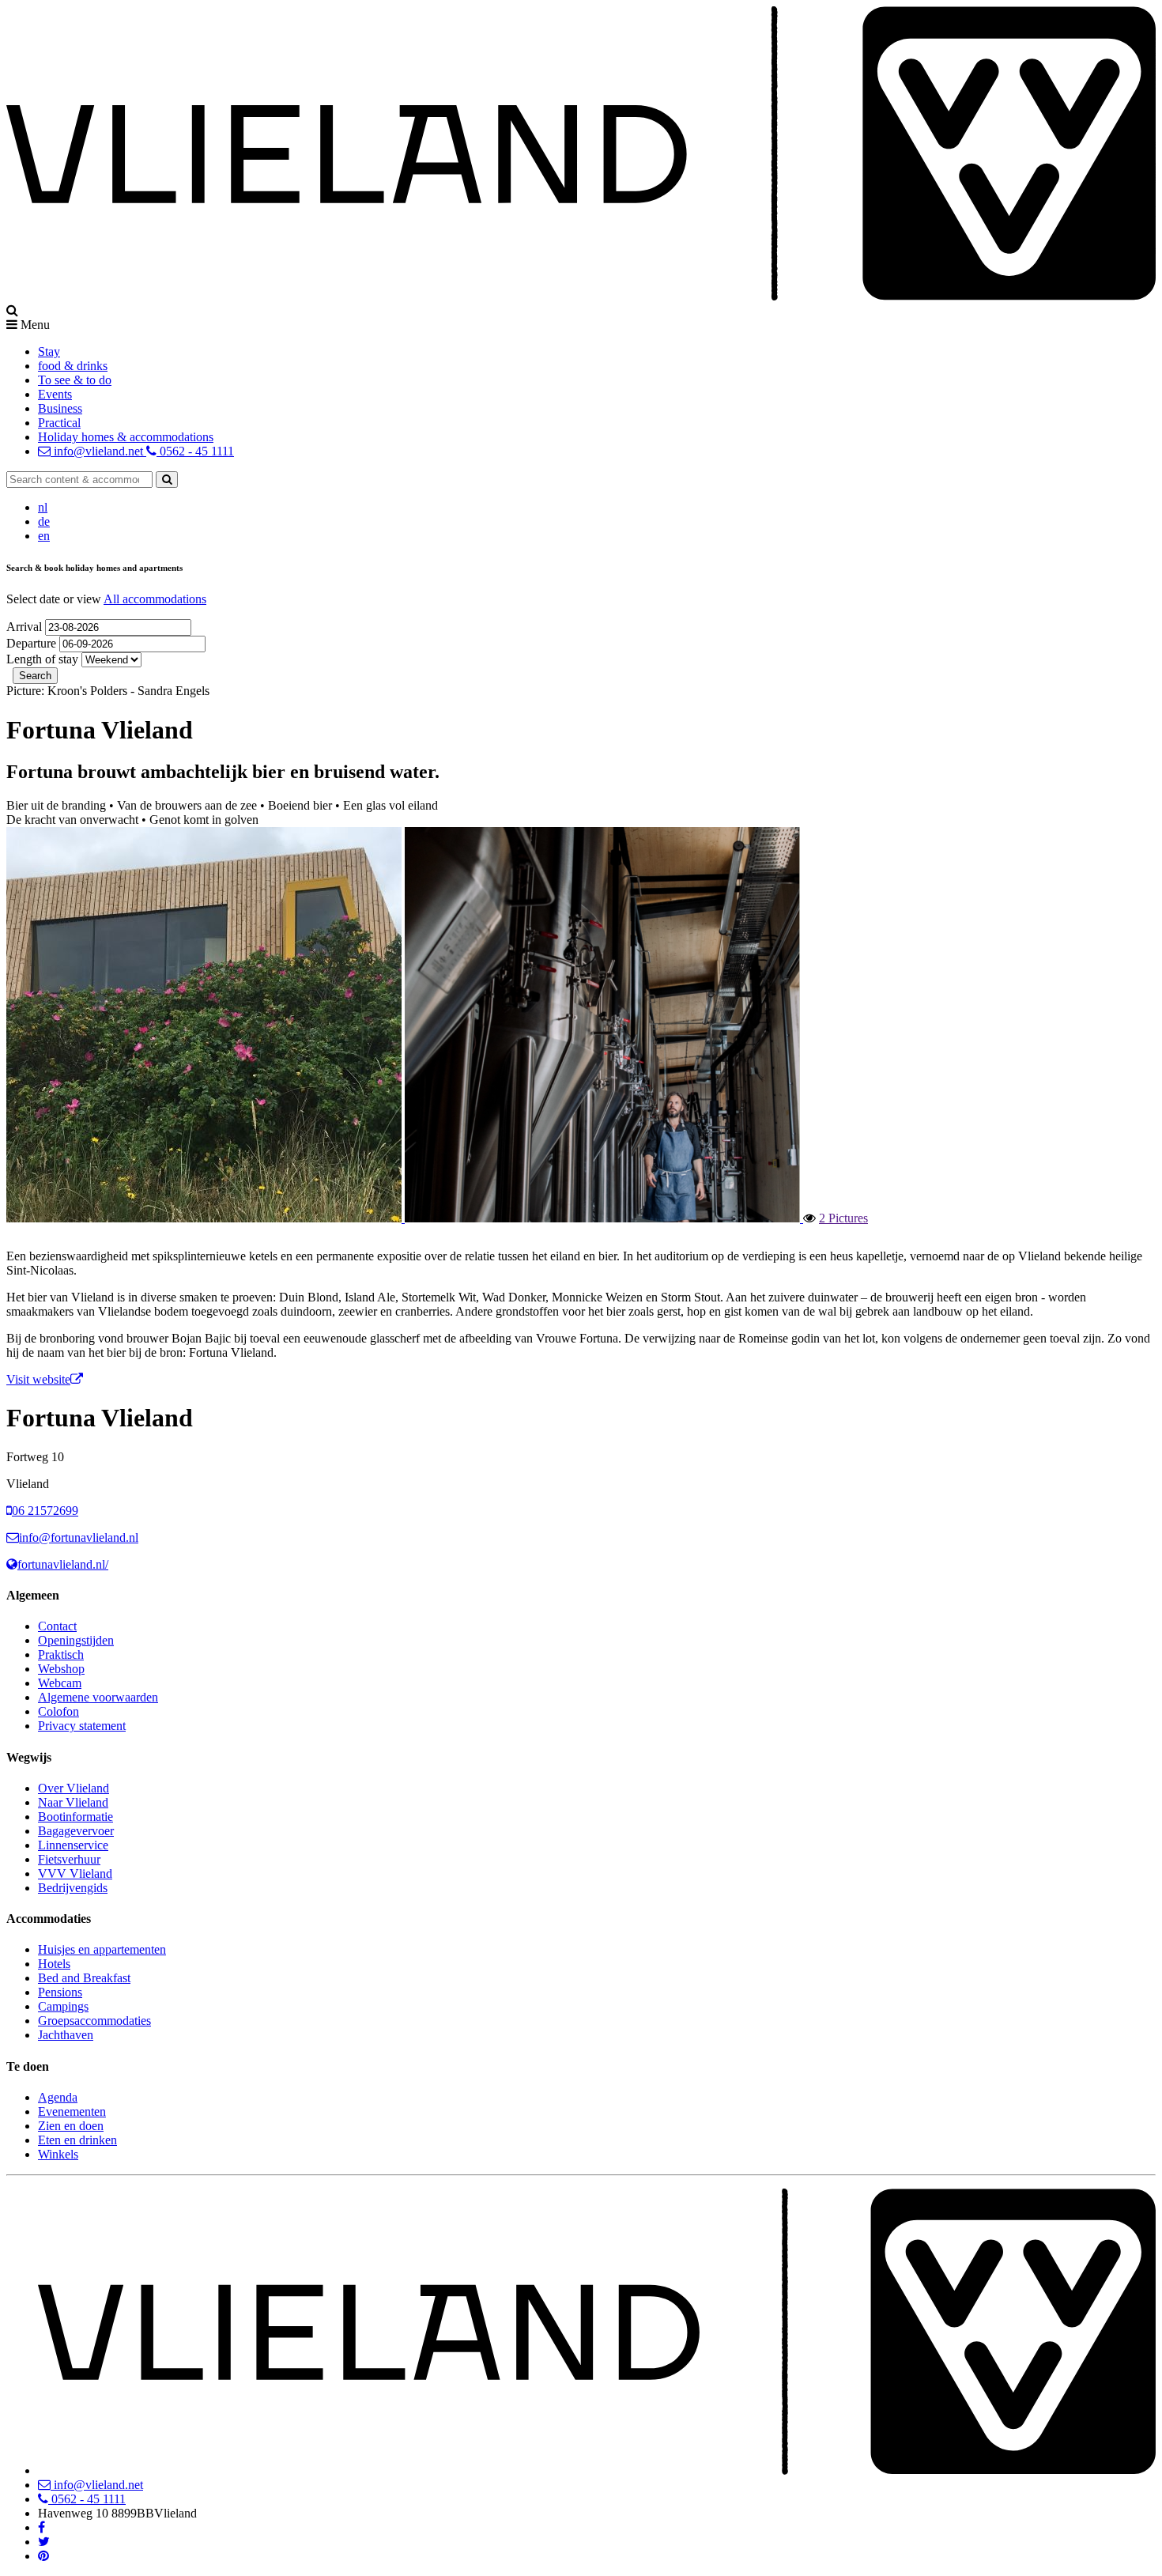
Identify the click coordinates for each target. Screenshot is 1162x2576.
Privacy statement (82, 1726)
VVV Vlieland (75, 1873)
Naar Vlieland (73, 1802)
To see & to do (75, 380)
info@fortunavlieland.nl (79, 1537)
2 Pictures (843, 1218)
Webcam (60, 1683)
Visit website (38, 1379)
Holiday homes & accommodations (126, 437)
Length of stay (42, 659)
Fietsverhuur (69, 1859)
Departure (33, 643)
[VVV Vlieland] (597, 2470)
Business (60, 408)
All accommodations (155, 599)
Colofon (58, 1711)
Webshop (61, 1669)
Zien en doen (71, 2126)
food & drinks (73, 366)
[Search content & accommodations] (167, 480)
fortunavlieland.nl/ (63, 1564)
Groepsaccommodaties (94, 2021)
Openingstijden (76, 1640)
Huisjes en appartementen (102, 1949)
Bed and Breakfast (84, 1978)
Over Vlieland (74, 1788)
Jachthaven (66, 2035)
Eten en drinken (77, 2140)
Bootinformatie (75, 1817)
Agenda (58, 2097)
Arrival (26, 627)
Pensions (60, 1992)
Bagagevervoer (76, 1831)
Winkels (58, 2154)
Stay (49, 351)
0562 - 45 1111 (195, 451)
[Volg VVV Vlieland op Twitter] (44, 2542)
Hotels (54, 1964)
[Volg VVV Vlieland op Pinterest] (43, 2556)
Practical (59, 423)
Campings (63, 2006)
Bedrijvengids (73, 1888)
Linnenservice (73, 1845)
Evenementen (72, 2111)
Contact (57, 1626)
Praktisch (61, 1654)
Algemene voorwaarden (98, 1697)
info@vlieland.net (98, 451)
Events (55, 394)
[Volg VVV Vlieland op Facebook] (41, 2527)
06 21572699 (45, 1511)
